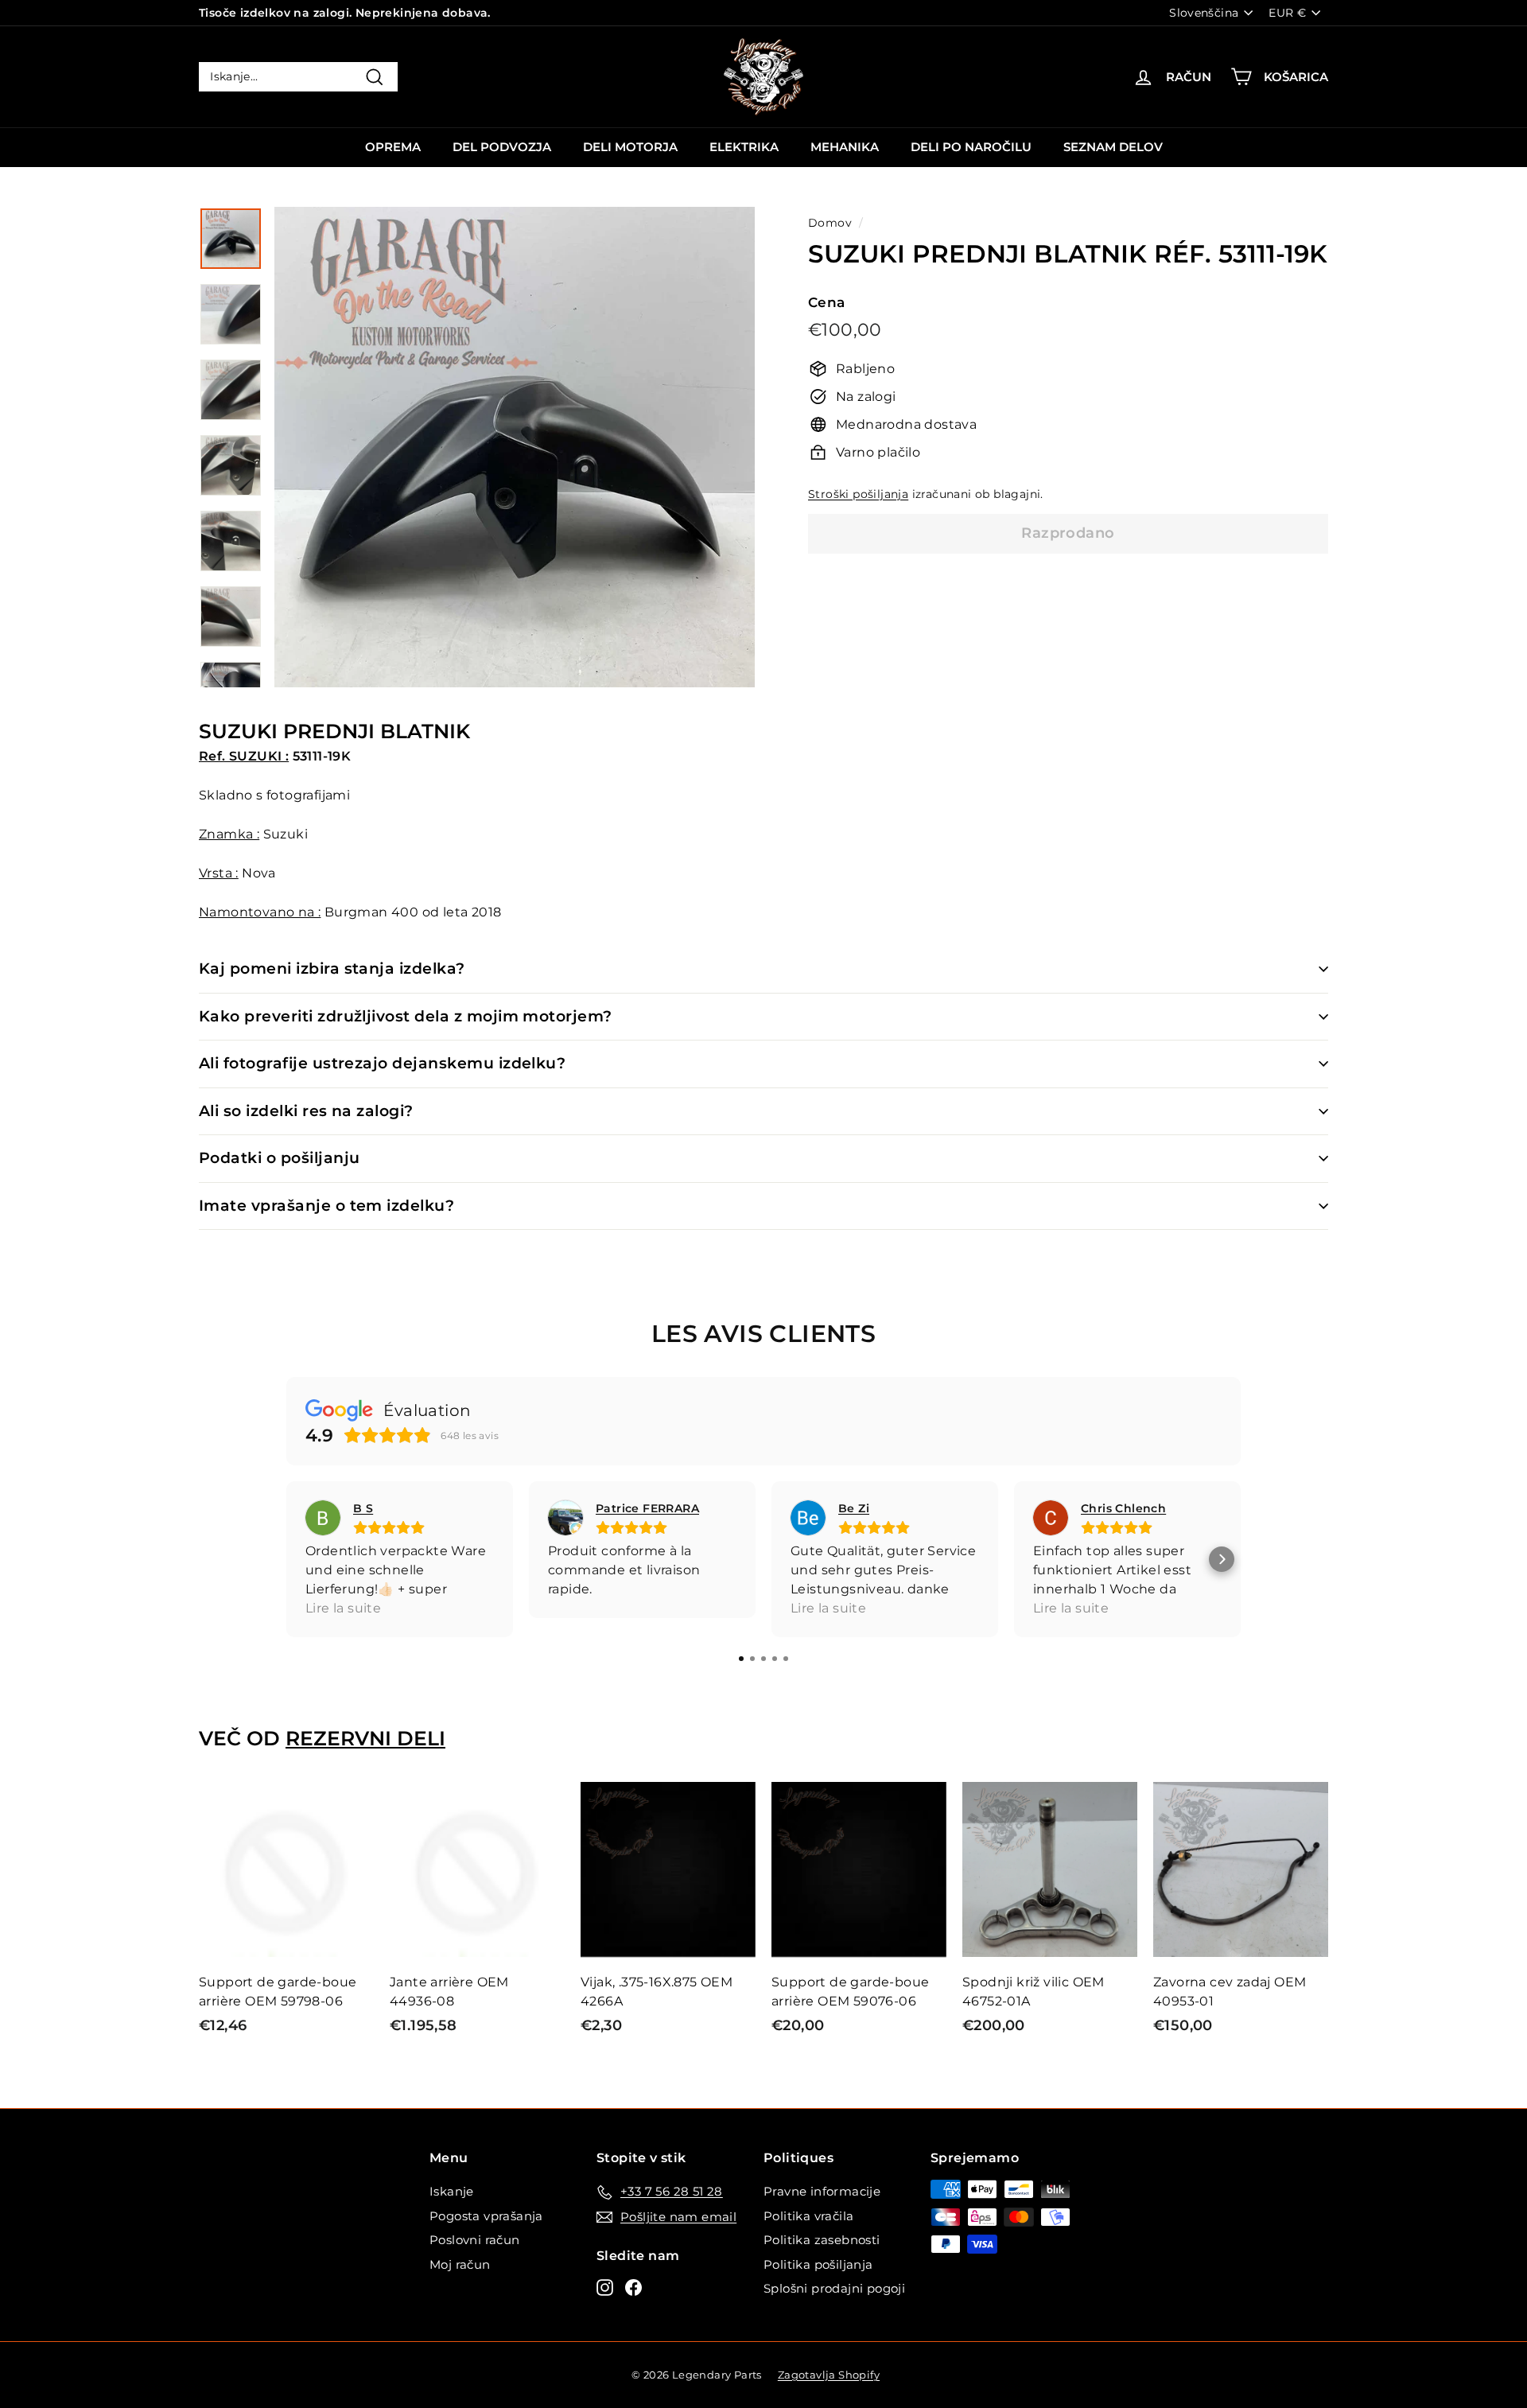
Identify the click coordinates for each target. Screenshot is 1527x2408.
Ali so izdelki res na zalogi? (306, 1111)
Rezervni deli (365, 1738)
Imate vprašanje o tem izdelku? (326, 1206)
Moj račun (460, 2264)
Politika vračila (808, 2216)
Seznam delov (1113, 147)
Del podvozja (502, 147)
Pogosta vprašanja (486, 2216)
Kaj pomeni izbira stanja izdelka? (332, 969)
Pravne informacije (822, 2191)
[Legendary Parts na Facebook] (633, 2287)
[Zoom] (515, 447)
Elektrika (744, 147)
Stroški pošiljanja (858, 494)
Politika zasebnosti (822, 2240)
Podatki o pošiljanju (280, 1158)
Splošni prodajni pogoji (834, 2288)
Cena (827, 301)
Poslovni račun (475, 2240)
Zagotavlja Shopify (829, 2375)
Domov (830, 223)
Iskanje (452, 2191)
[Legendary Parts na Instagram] (605, 2287)
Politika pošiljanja (818, 2264)
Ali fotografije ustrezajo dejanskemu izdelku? (382, 1063)
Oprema (393, 147)
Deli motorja (630, 147)
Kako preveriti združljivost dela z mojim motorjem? (406, 1016)
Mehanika (845, 147)
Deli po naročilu (971, 147)
